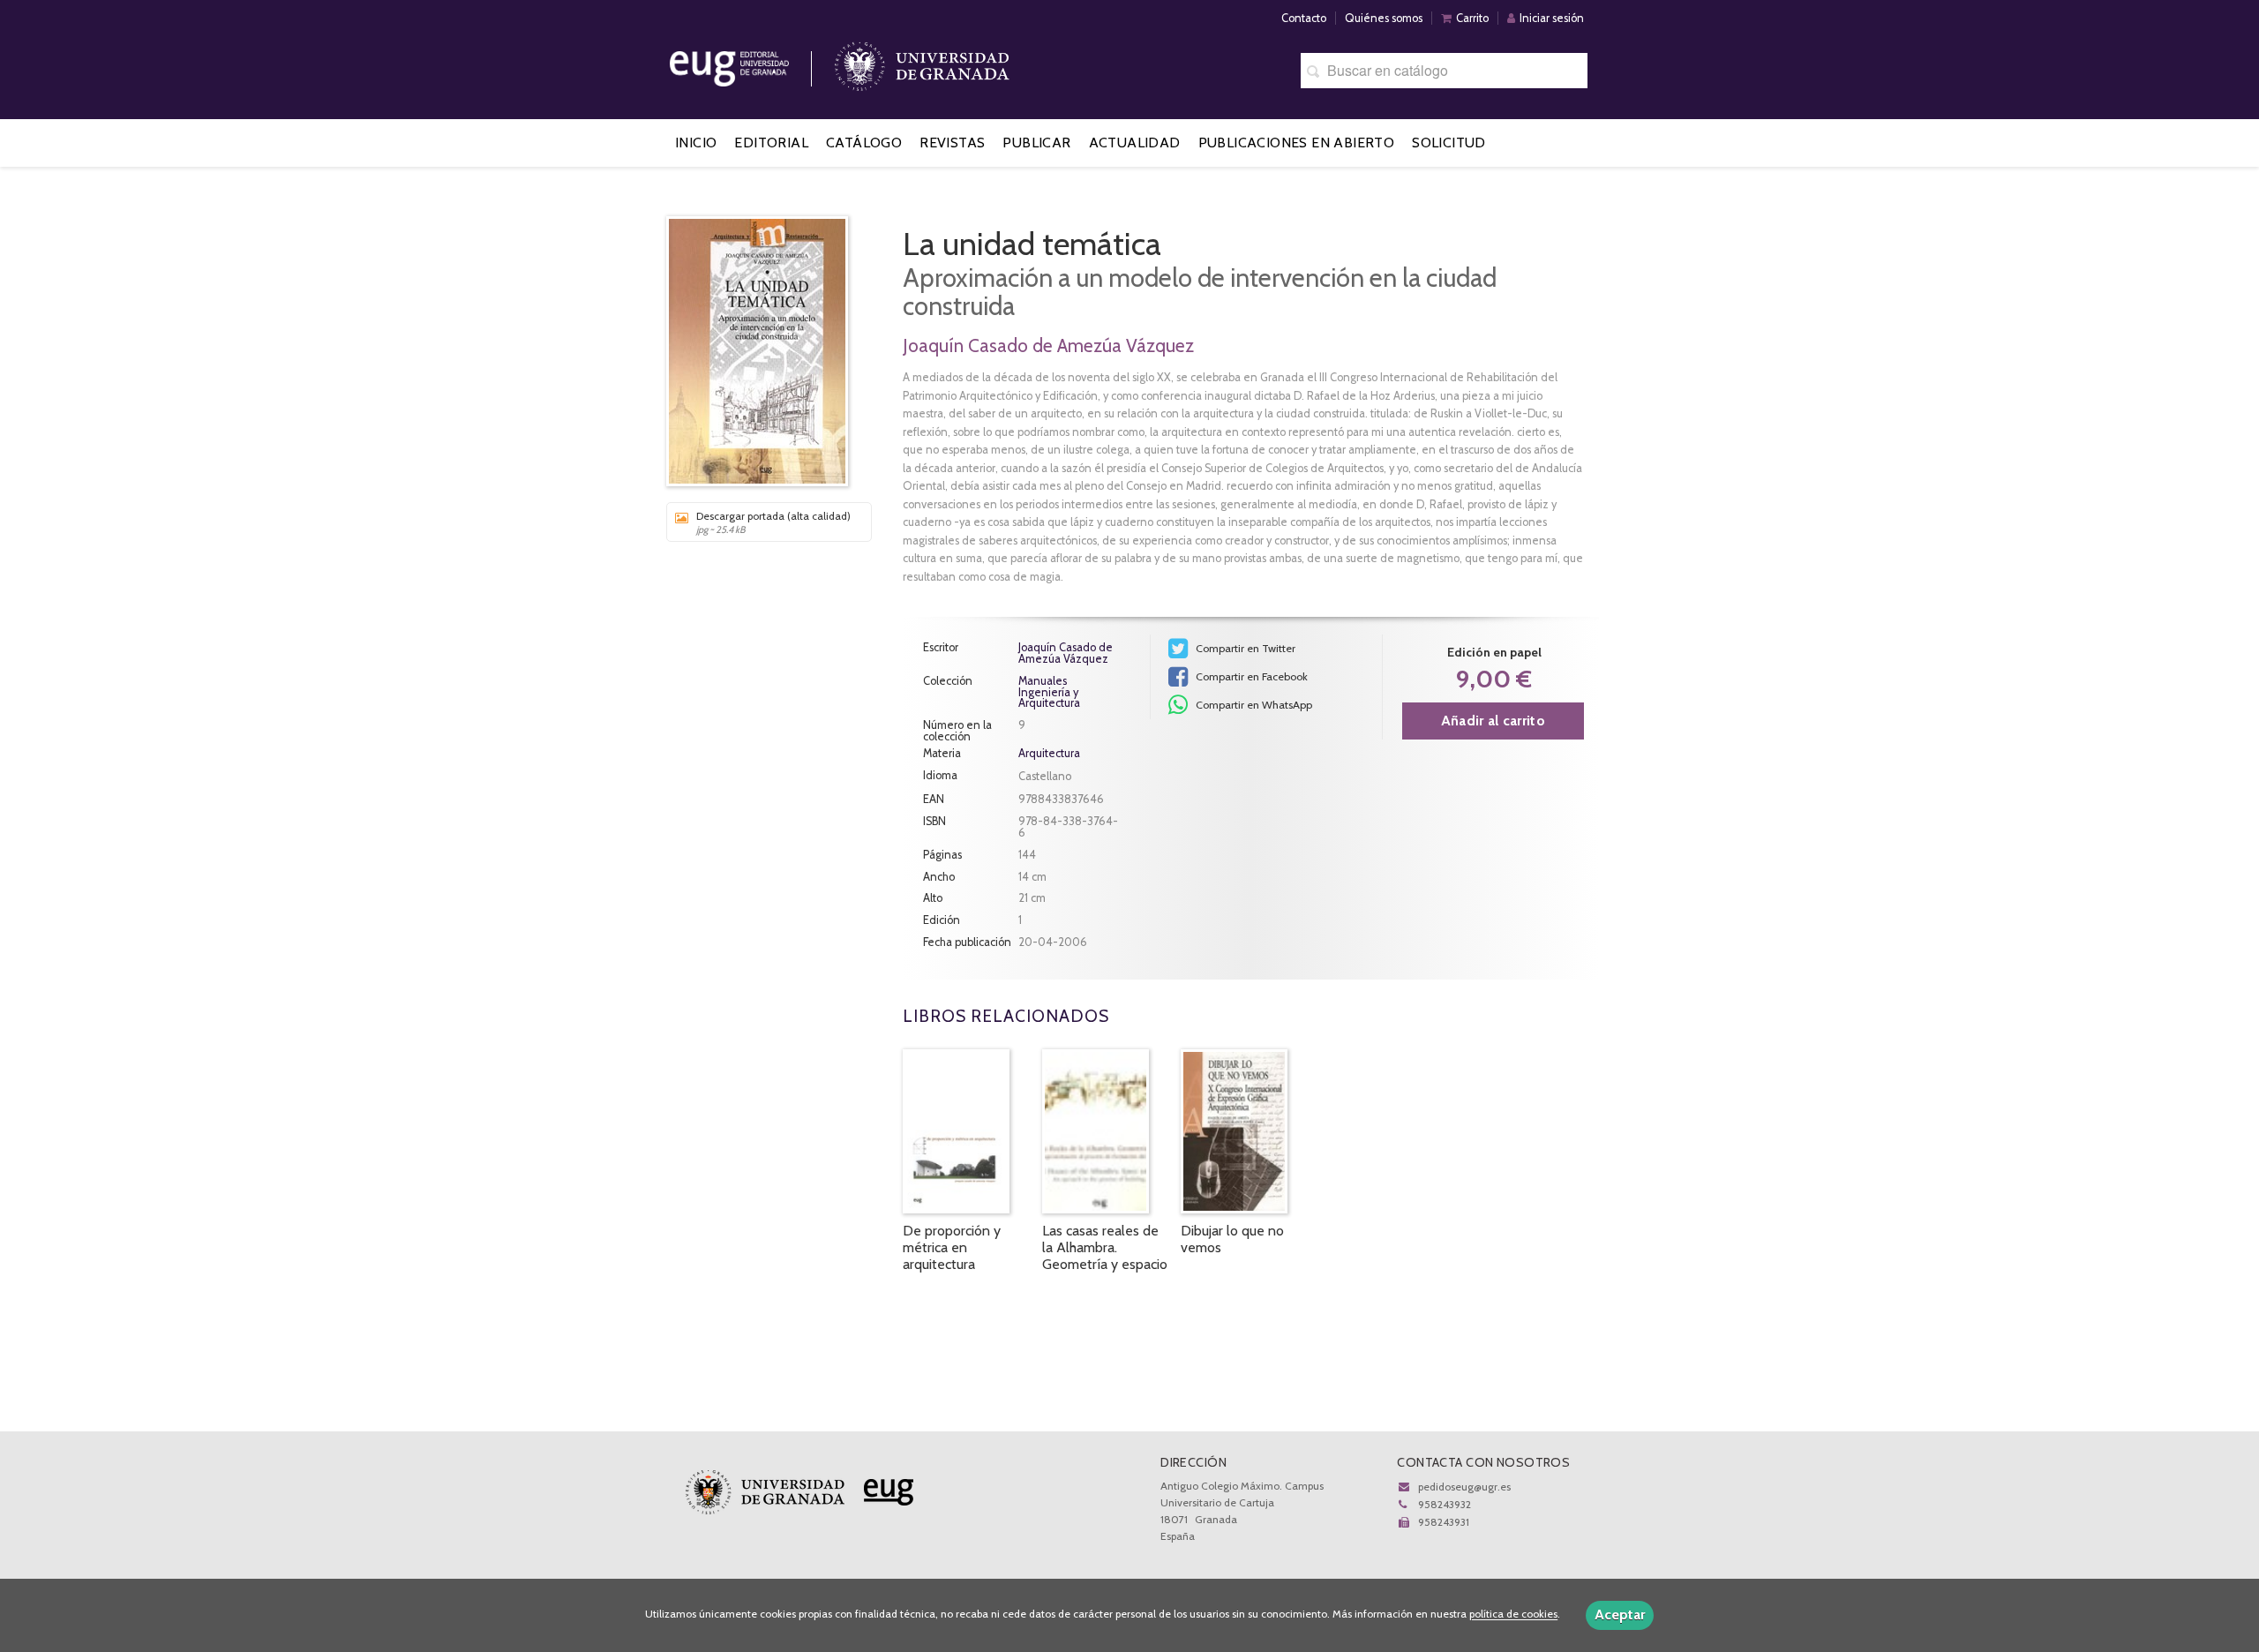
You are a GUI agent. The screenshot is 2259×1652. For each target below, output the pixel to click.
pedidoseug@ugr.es (1464, 1487)
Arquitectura (1049, 753)
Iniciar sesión (1552, 18)
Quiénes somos (1384, 18)
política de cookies (1513, 1614)
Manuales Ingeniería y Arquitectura (1049, 693)
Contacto (1304, 18)
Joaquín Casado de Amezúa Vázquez (1048, 345)
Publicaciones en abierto (1297, 143)
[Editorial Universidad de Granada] (752, 62)
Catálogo (864, 143)
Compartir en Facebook (1250, 676)
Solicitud (1449, 143)
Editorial (771, 143)
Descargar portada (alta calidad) (773, 522)
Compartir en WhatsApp (1253, 705)
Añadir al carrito (1493, 721)
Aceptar (1620, 1614)
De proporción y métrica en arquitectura (952, 1247)
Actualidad (1135, 143)
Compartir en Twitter (1244, 648)
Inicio (696, 143)
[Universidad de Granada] (922, 62)
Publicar (1036, 143)
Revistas (952, 143)
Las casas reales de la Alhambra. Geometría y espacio (1105, 1247)
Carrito (1472, 18)
